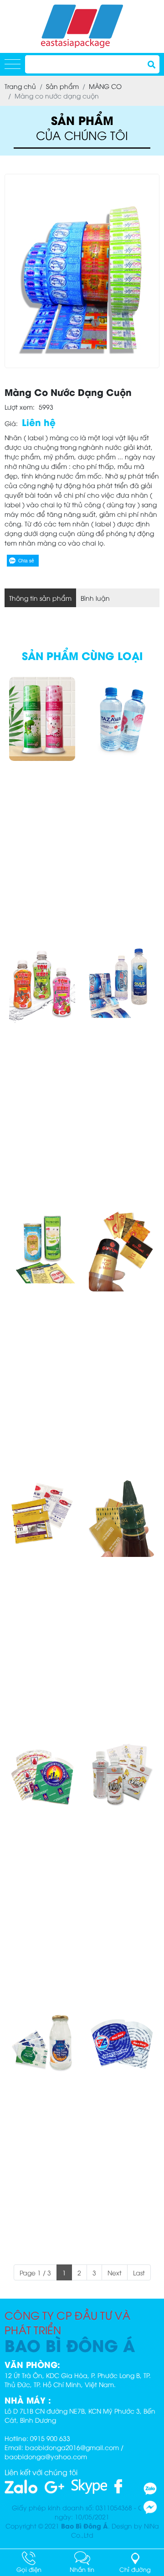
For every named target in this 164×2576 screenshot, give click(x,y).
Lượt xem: (20, 407)
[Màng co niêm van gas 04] (42, 1780)
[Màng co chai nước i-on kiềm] (122, 719)
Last (139, 2272)
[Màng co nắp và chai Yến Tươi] (42, 2045)
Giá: (11, 423)
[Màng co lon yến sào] (42, 1249)
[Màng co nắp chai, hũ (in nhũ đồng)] (122, 1249)
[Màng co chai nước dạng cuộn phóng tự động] (122, 984)
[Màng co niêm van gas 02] (122, 2045)
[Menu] (13, 65)
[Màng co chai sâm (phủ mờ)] (122, 1780)
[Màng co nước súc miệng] (42, 719)
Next (115, 2272)
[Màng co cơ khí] (42, 1515)
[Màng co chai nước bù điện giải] (42, 984)
